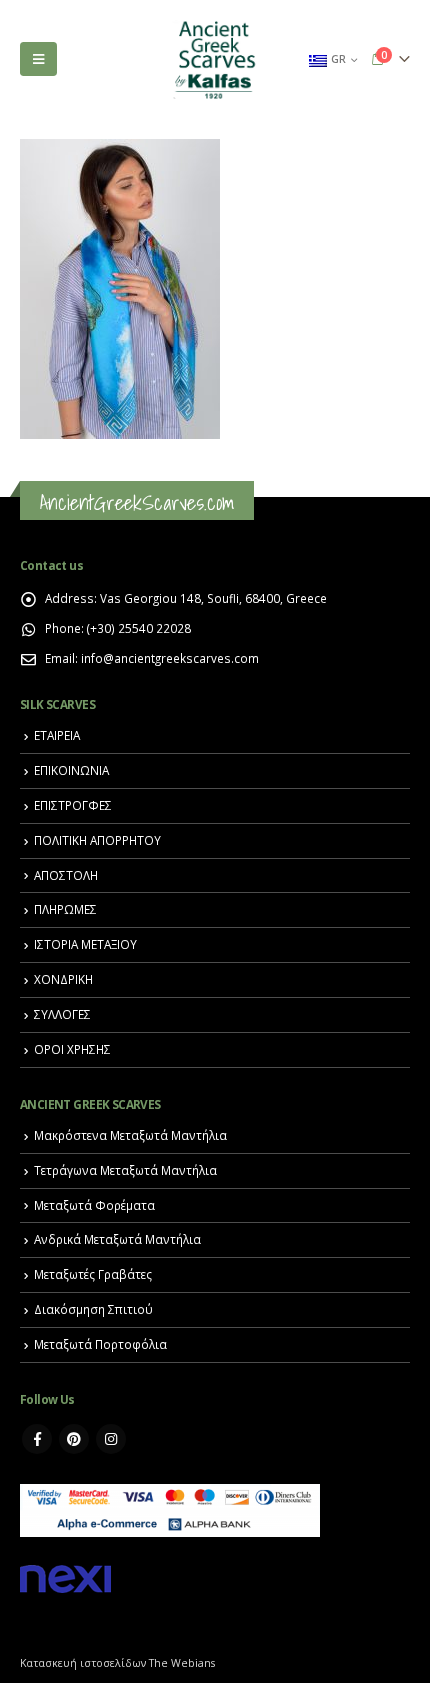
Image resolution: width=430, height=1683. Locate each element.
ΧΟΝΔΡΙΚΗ (63, 979)
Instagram (111, 1439)
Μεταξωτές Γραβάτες (93, 1274)
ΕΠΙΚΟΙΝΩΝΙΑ (71, 770)
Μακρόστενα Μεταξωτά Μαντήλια (130, 1135)
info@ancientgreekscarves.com (170, 658)
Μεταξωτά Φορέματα (94, 1205)
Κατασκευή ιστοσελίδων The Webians (117, 1663)
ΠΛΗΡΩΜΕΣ (65, 909)
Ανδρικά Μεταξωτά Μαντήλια (117, 1239)
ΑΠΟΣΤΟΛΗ (66, 875)
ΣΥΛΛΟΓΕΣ (62, 1014)
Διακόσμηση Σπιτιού (93, 1309)
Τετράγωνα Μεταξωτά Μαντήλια (125, 1170)
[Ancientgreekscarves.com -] (215, 59)
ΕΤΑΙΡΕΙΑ (57, 735)
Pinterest (74, 1439)
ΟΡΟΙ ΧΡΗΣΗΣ (72, 1049)
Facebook (37, 1439)
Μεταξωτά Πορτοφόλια (100, 1344)
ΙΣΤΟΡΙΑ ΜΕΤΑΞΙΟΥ (85, 944)
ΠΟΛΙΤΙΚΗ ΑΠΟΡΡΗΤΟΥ (97, 840)
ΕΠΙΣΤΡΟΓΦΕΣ (73, 805)
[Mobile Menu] (38, 59)
